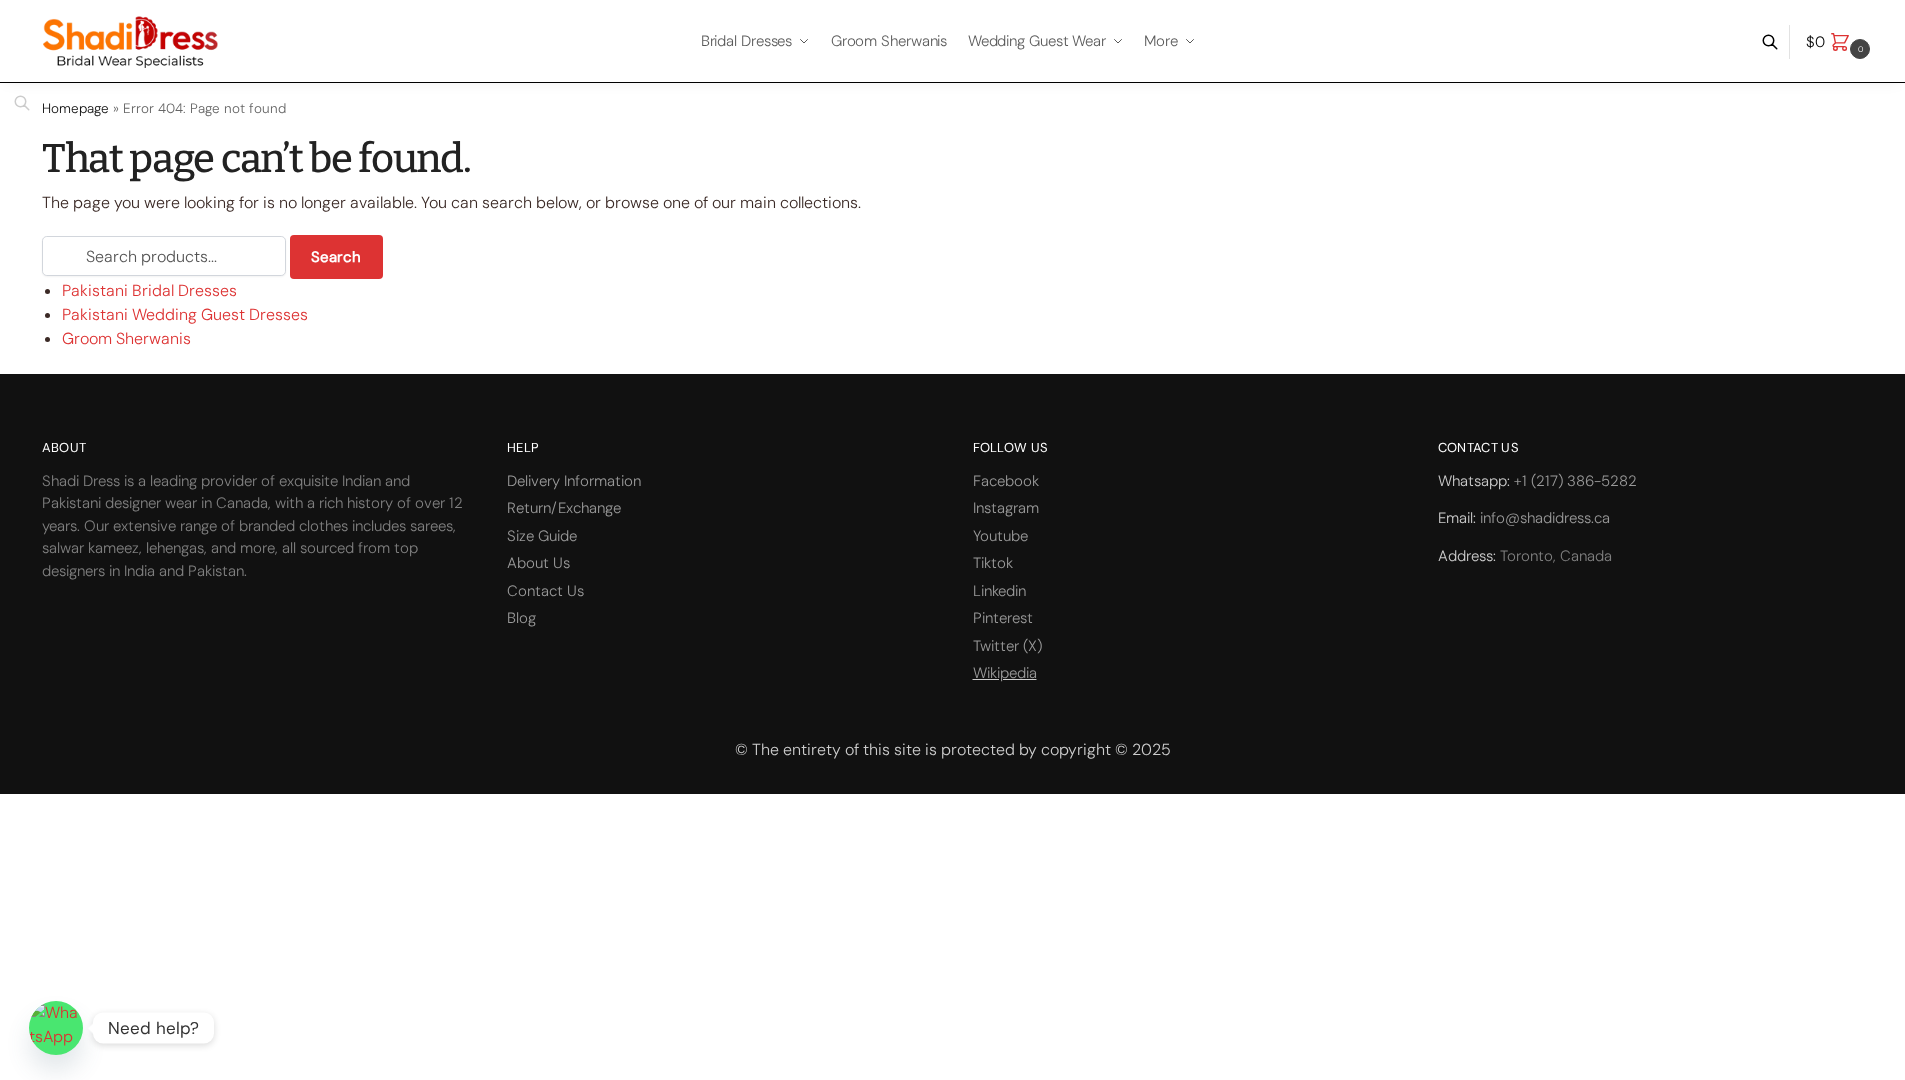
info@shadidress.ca (1545, 518)
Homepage (75, 108)
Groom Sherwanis (126, 338)
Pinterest (1003, 618)
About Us (538, 563)
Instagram (1006, 508)
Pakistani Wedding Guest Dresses (185, 314)
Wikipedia (1005, 673)
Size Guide (542, 536)
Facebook (1006, 481)
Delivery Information (574, 481)
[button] (1840, 42)
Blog (521, 618)
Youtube (1000, 536)
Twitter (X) (1007, 646)
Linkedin (999, 591)
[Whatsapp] (56, 1028)
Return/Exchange (564, 508)
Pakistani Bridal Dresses (149, 290)
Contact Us (545, 591)
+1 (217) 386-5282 (1575, 481)
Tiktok (993, 563)
